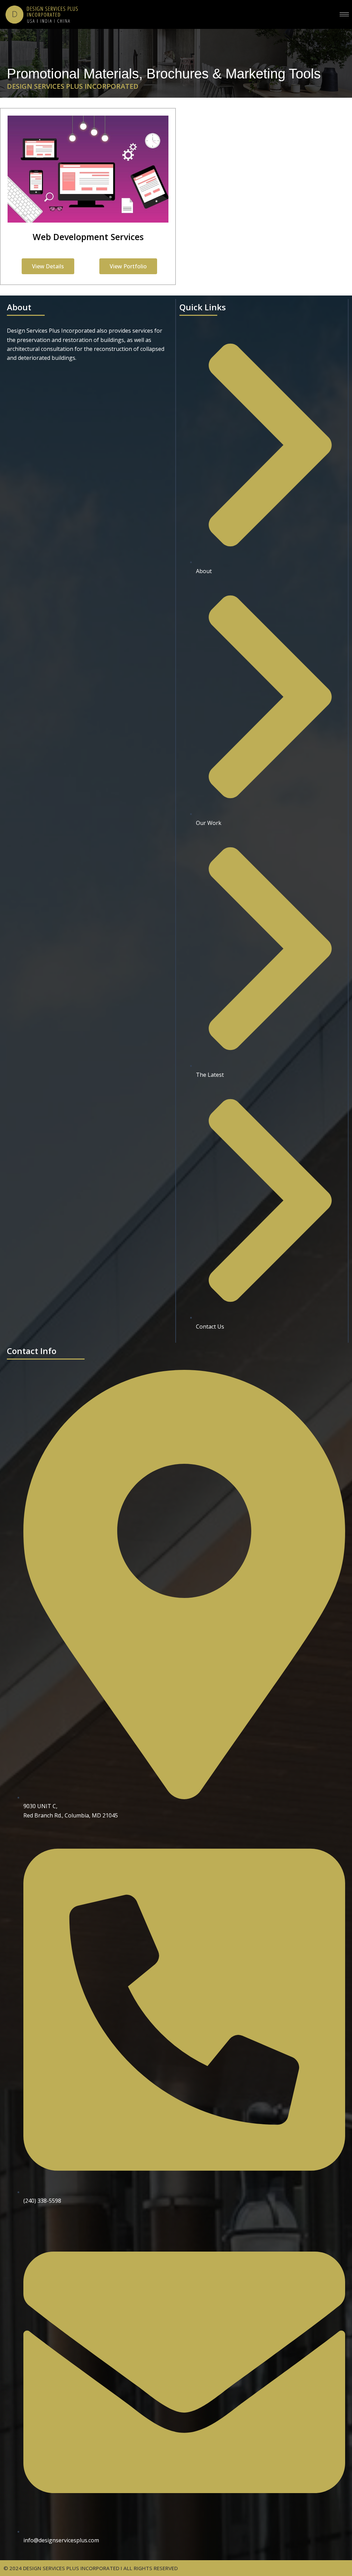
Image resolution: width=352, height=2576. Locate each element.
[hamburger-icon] (344, 14)
